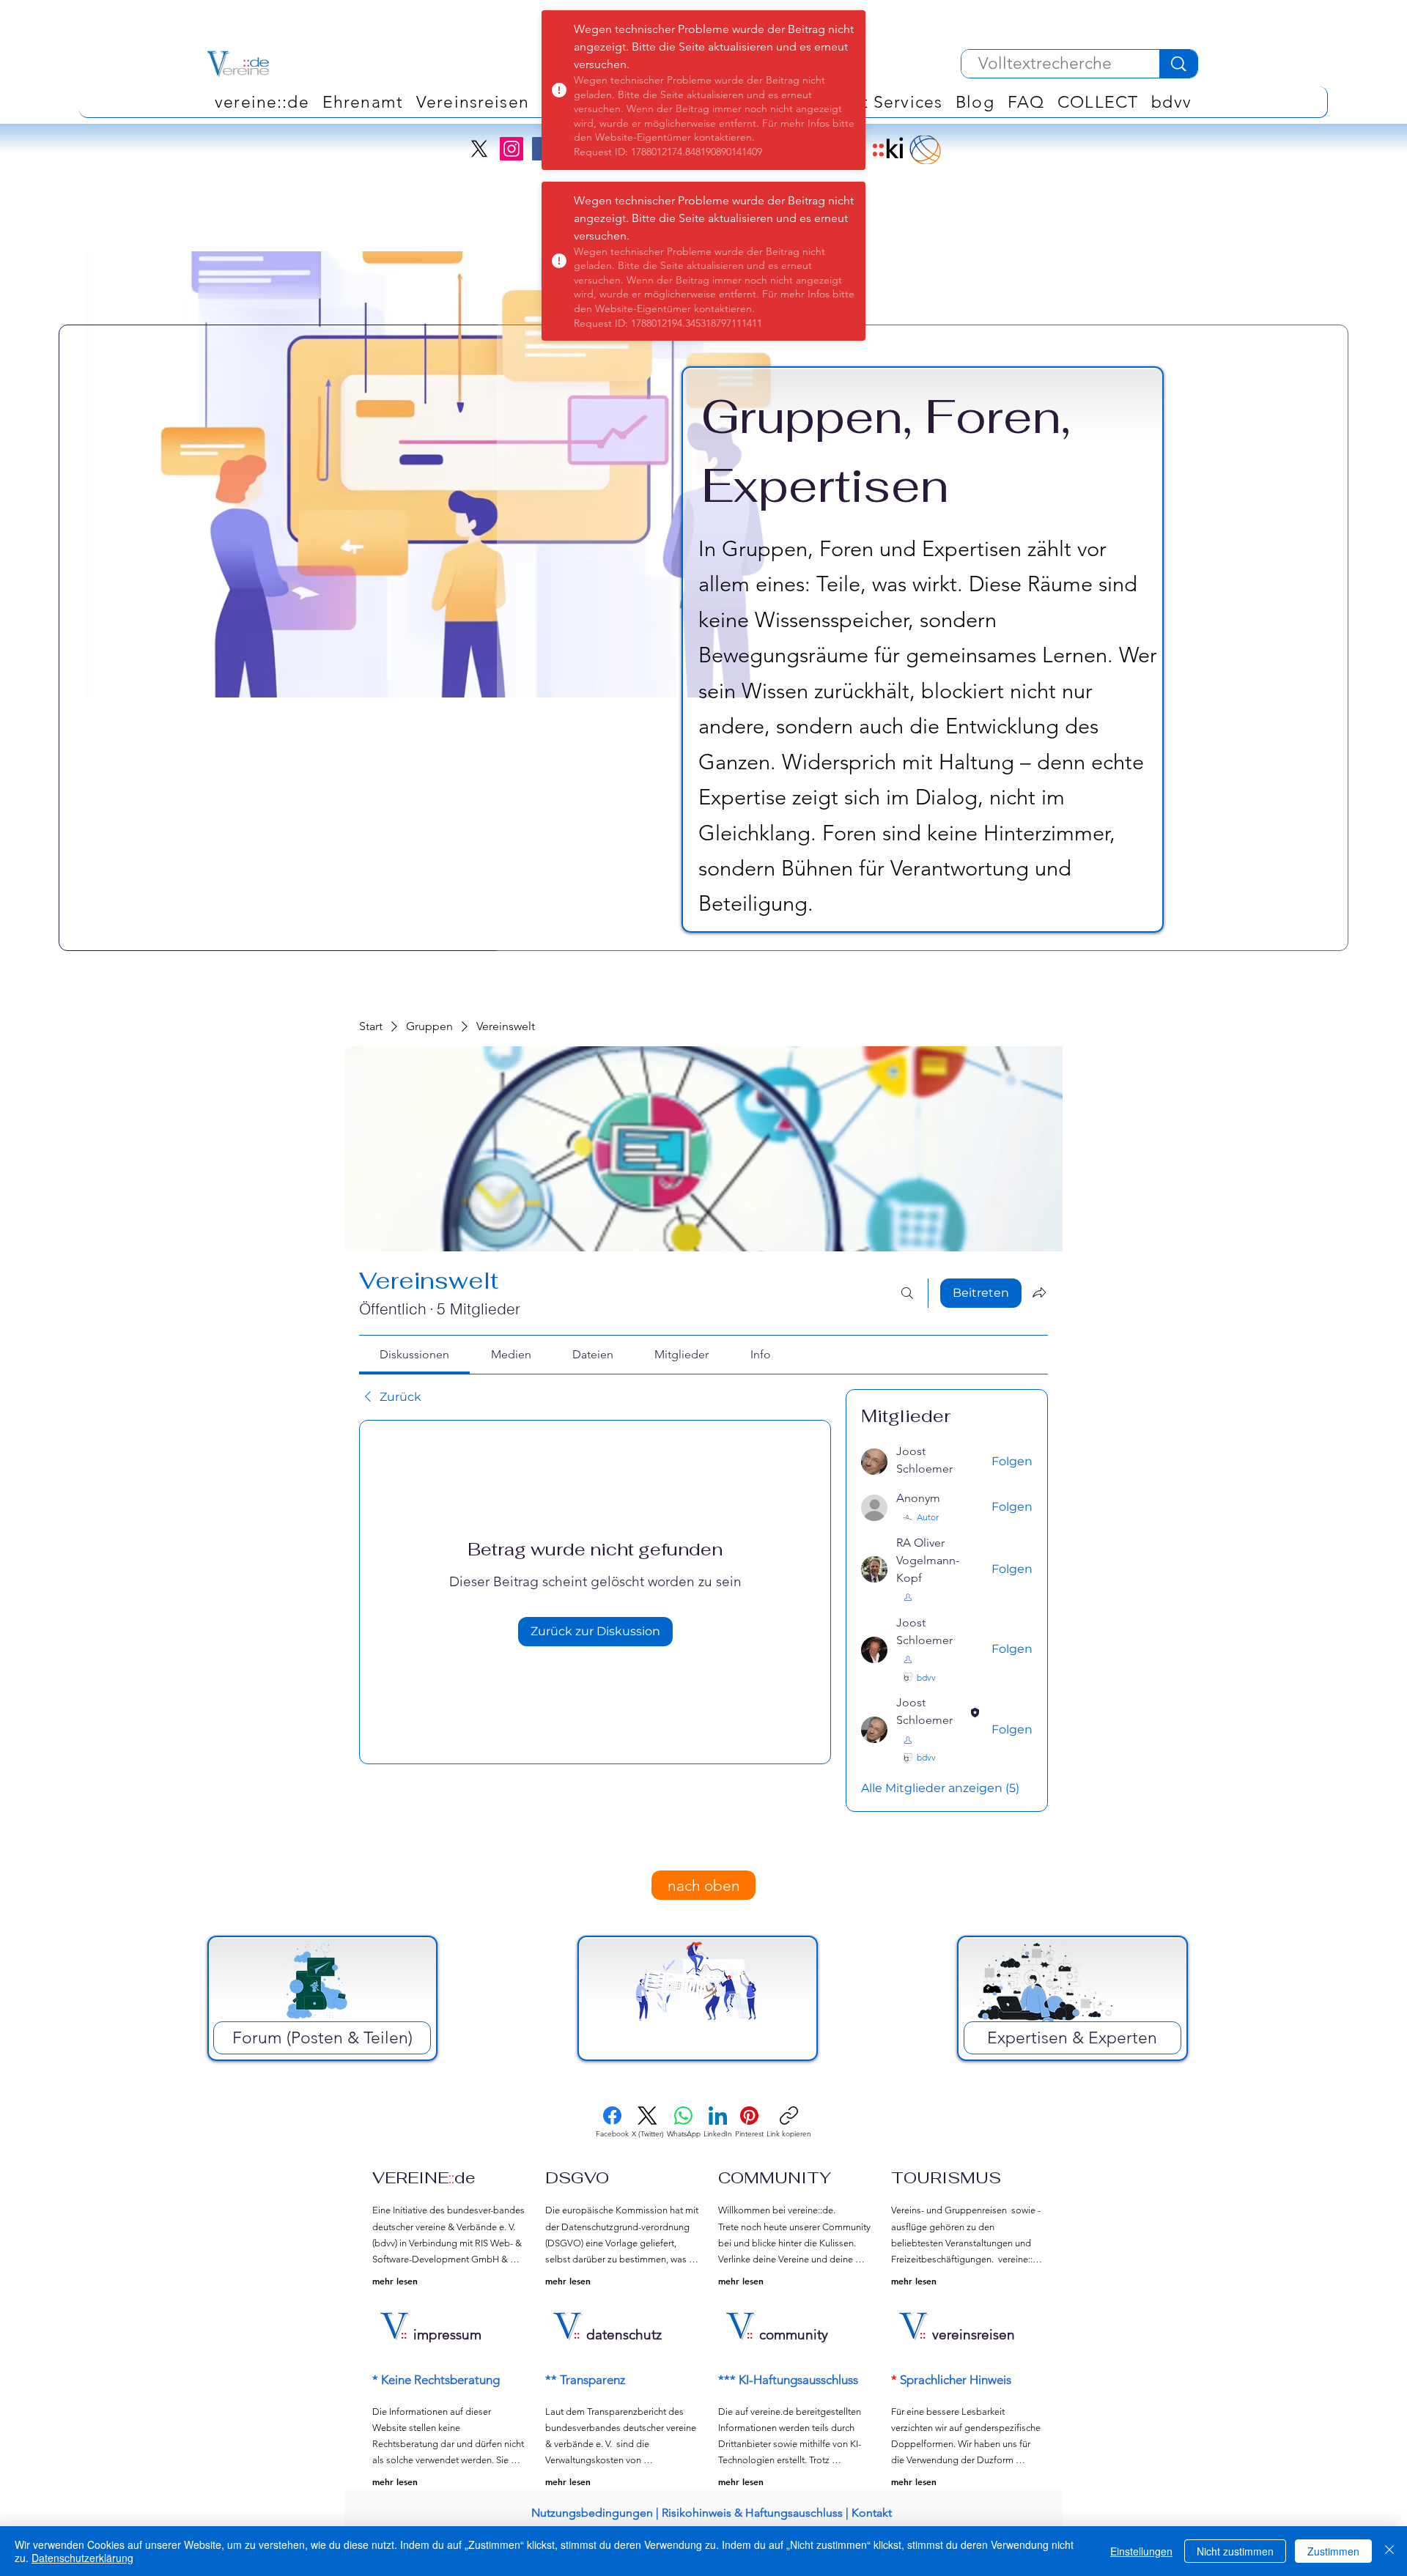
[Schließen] (1389, 2551)
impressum (447, 2335)
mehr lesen (395, 2281)
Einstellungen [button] (1141, 2551)
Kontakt (872, 2513)
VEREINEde (424, 2177)
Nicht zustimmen (1235, 2551)
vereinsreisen (974, 2335)
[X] (479, 149)
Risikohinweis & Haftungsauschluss (752, 2513)
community (794, 2335)
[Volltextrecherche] (1178, 64)
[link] (414, 1354)
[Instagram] (512, 149)
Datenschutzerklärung (82, 2558)
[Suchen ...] (907, 1293)
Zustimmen (1333, 2551)
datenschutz (624, 2335)
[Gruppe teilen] (1039, 1292)
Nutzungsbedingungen (592, 2513)
